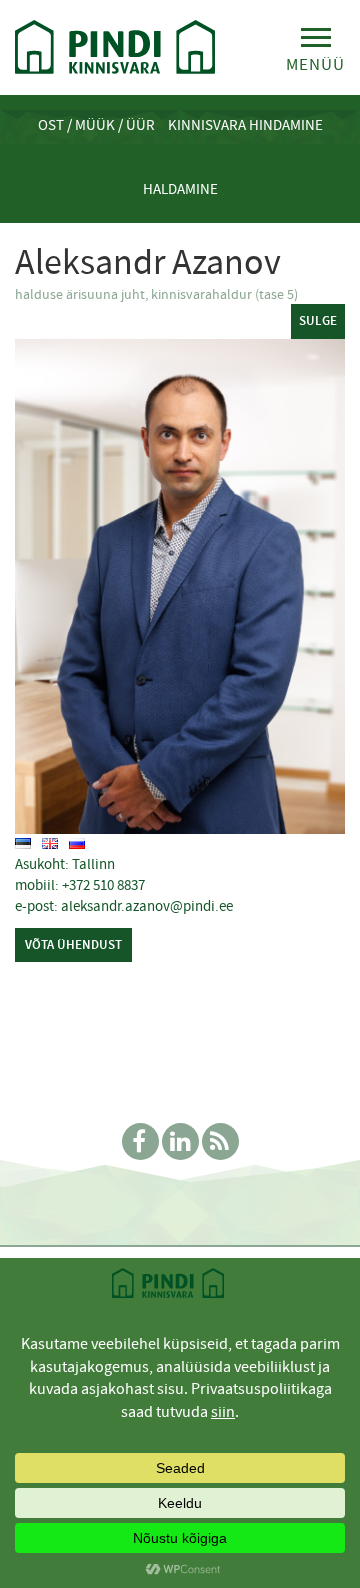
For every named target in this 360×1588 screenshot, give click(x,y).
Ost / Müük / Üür (96, 125)
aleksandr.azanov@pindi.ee (147, 906)
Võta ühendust (73, 944)
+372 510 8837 (103, 885)
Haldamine (180, 189)
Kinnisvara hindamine (245, 125)
